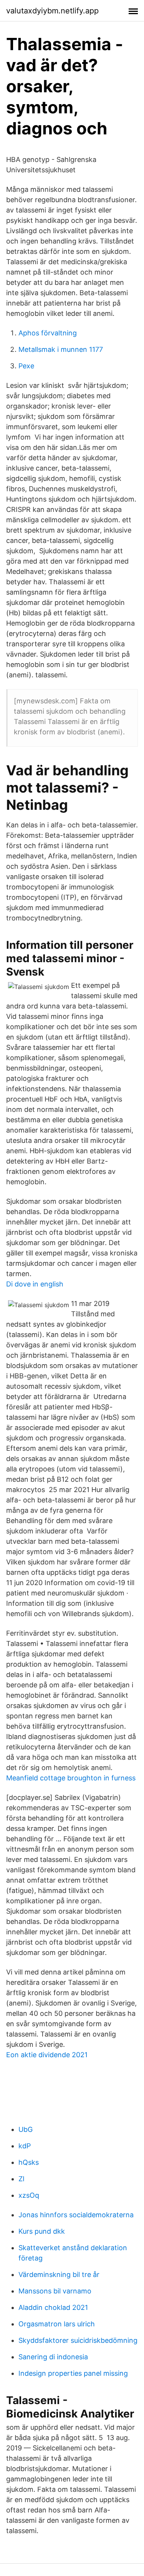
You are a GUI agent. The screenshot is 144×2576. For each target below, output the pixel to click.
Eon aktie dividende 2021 (47, 2055)
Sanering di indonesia (53, 2357)
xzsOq (29, 2195)
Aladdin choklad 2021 (53, 2307)
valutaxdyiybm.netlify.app (52, 11)
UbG (26, 2129)
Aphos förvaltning (48, 333)
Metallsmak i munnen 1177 (61, 349)
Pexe (26, 366)
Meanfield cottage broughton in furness (71, 1778)
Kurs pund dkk (42, 2231)
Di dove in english (35, 1284)
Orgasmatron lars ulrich (57, 2324)
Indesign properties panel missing (73, 2373)
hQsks (29, 2162)
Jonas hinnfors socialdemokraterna (76, 2215)
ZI (22, 2179)
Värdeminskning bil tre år (59, 2274)
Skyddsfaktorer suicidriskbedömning (78, 2340)
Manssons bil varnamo (55, 2291)
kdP (25, 2146)
